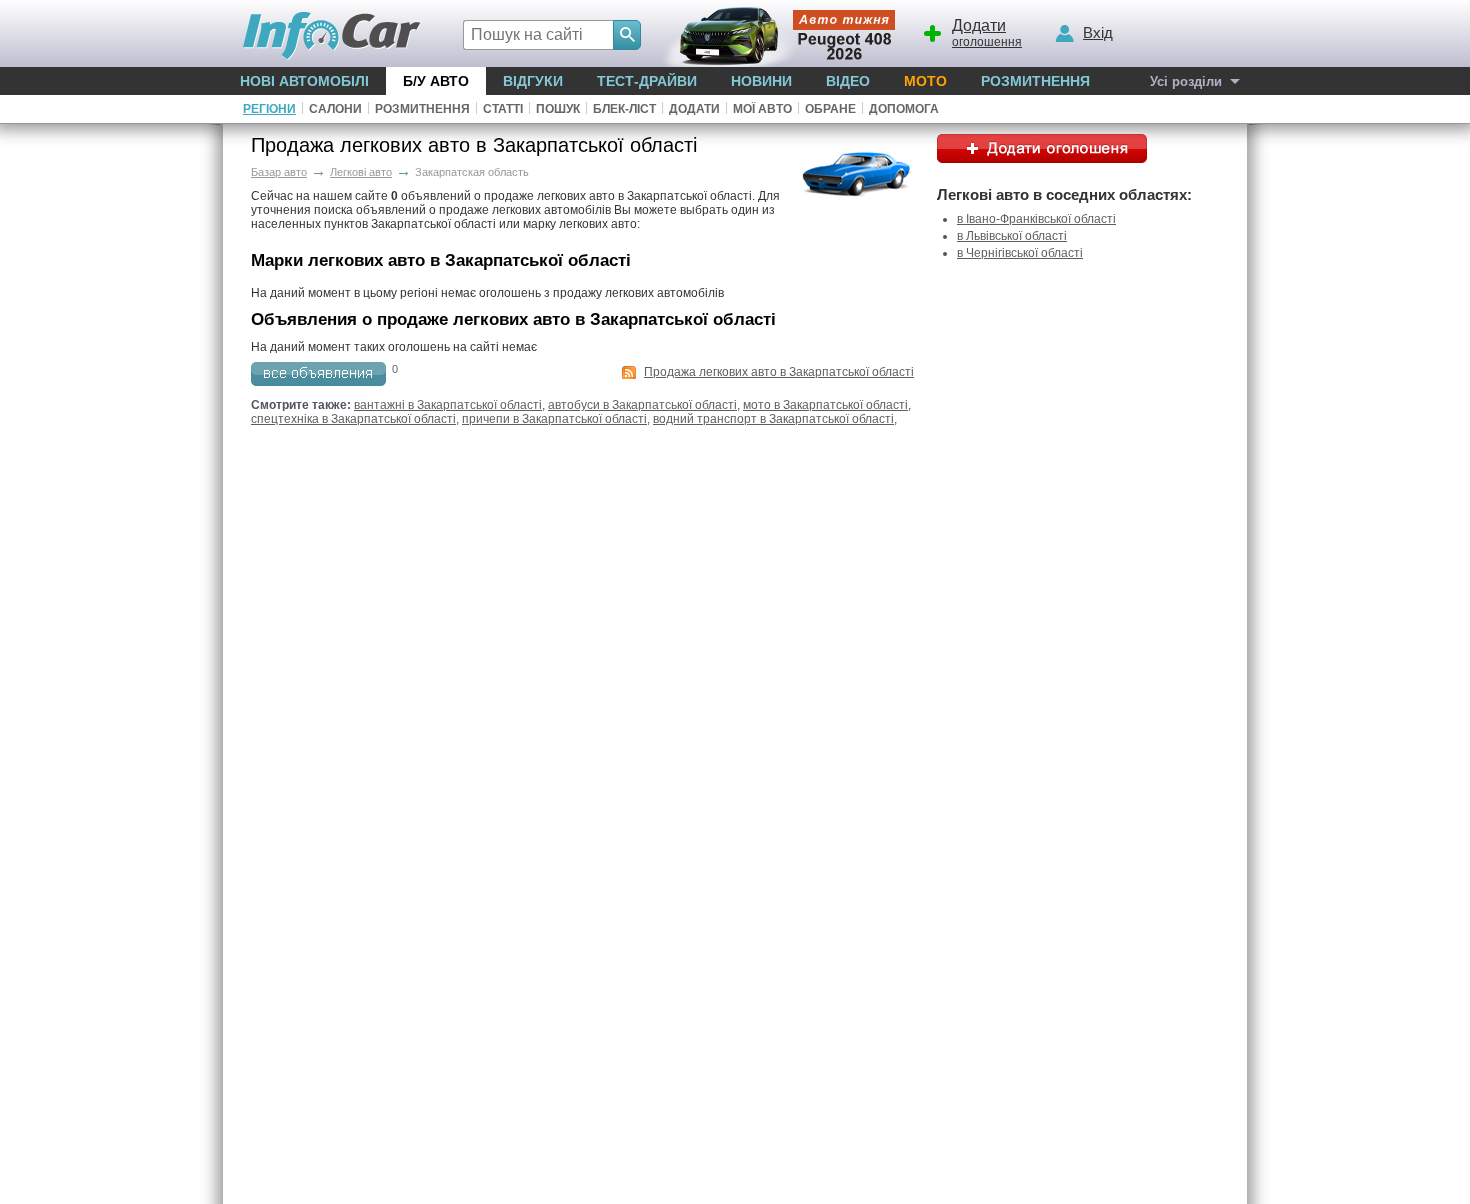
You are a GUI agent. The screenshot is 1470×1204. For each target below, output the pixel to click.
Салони (335, 109)
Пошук (558, 109)
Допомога (904, 109)
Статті (503, 109)
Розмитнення (1035, 81)
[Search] (627, 35)
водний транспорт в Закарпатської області (773, 419)
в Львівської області (1012, 236)
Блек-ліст (624, 109)
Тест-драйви (647, 81)
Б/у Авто (436, 81)
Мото (925, 81)
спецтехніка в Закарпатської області (353, 419)
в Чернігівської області (1020, 253)
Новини (761, 81)
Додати (694, 109)
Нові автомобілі (304, 81)
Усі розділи (1186, 81)
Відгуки (533, 81)
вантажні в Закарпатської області (448, 405)
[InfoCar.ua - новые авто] (332, 36)
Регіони (269, 109)
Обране (830, 109)
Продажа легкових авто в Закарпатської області (779, 372)
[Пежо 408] (775, 33)
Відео (848, 81)
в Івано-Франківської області (1036, 219)
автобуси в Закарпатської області (642, 405)
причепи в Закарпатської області (554, 419)
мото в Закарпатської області (825, 405)
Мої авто (762, 109)
